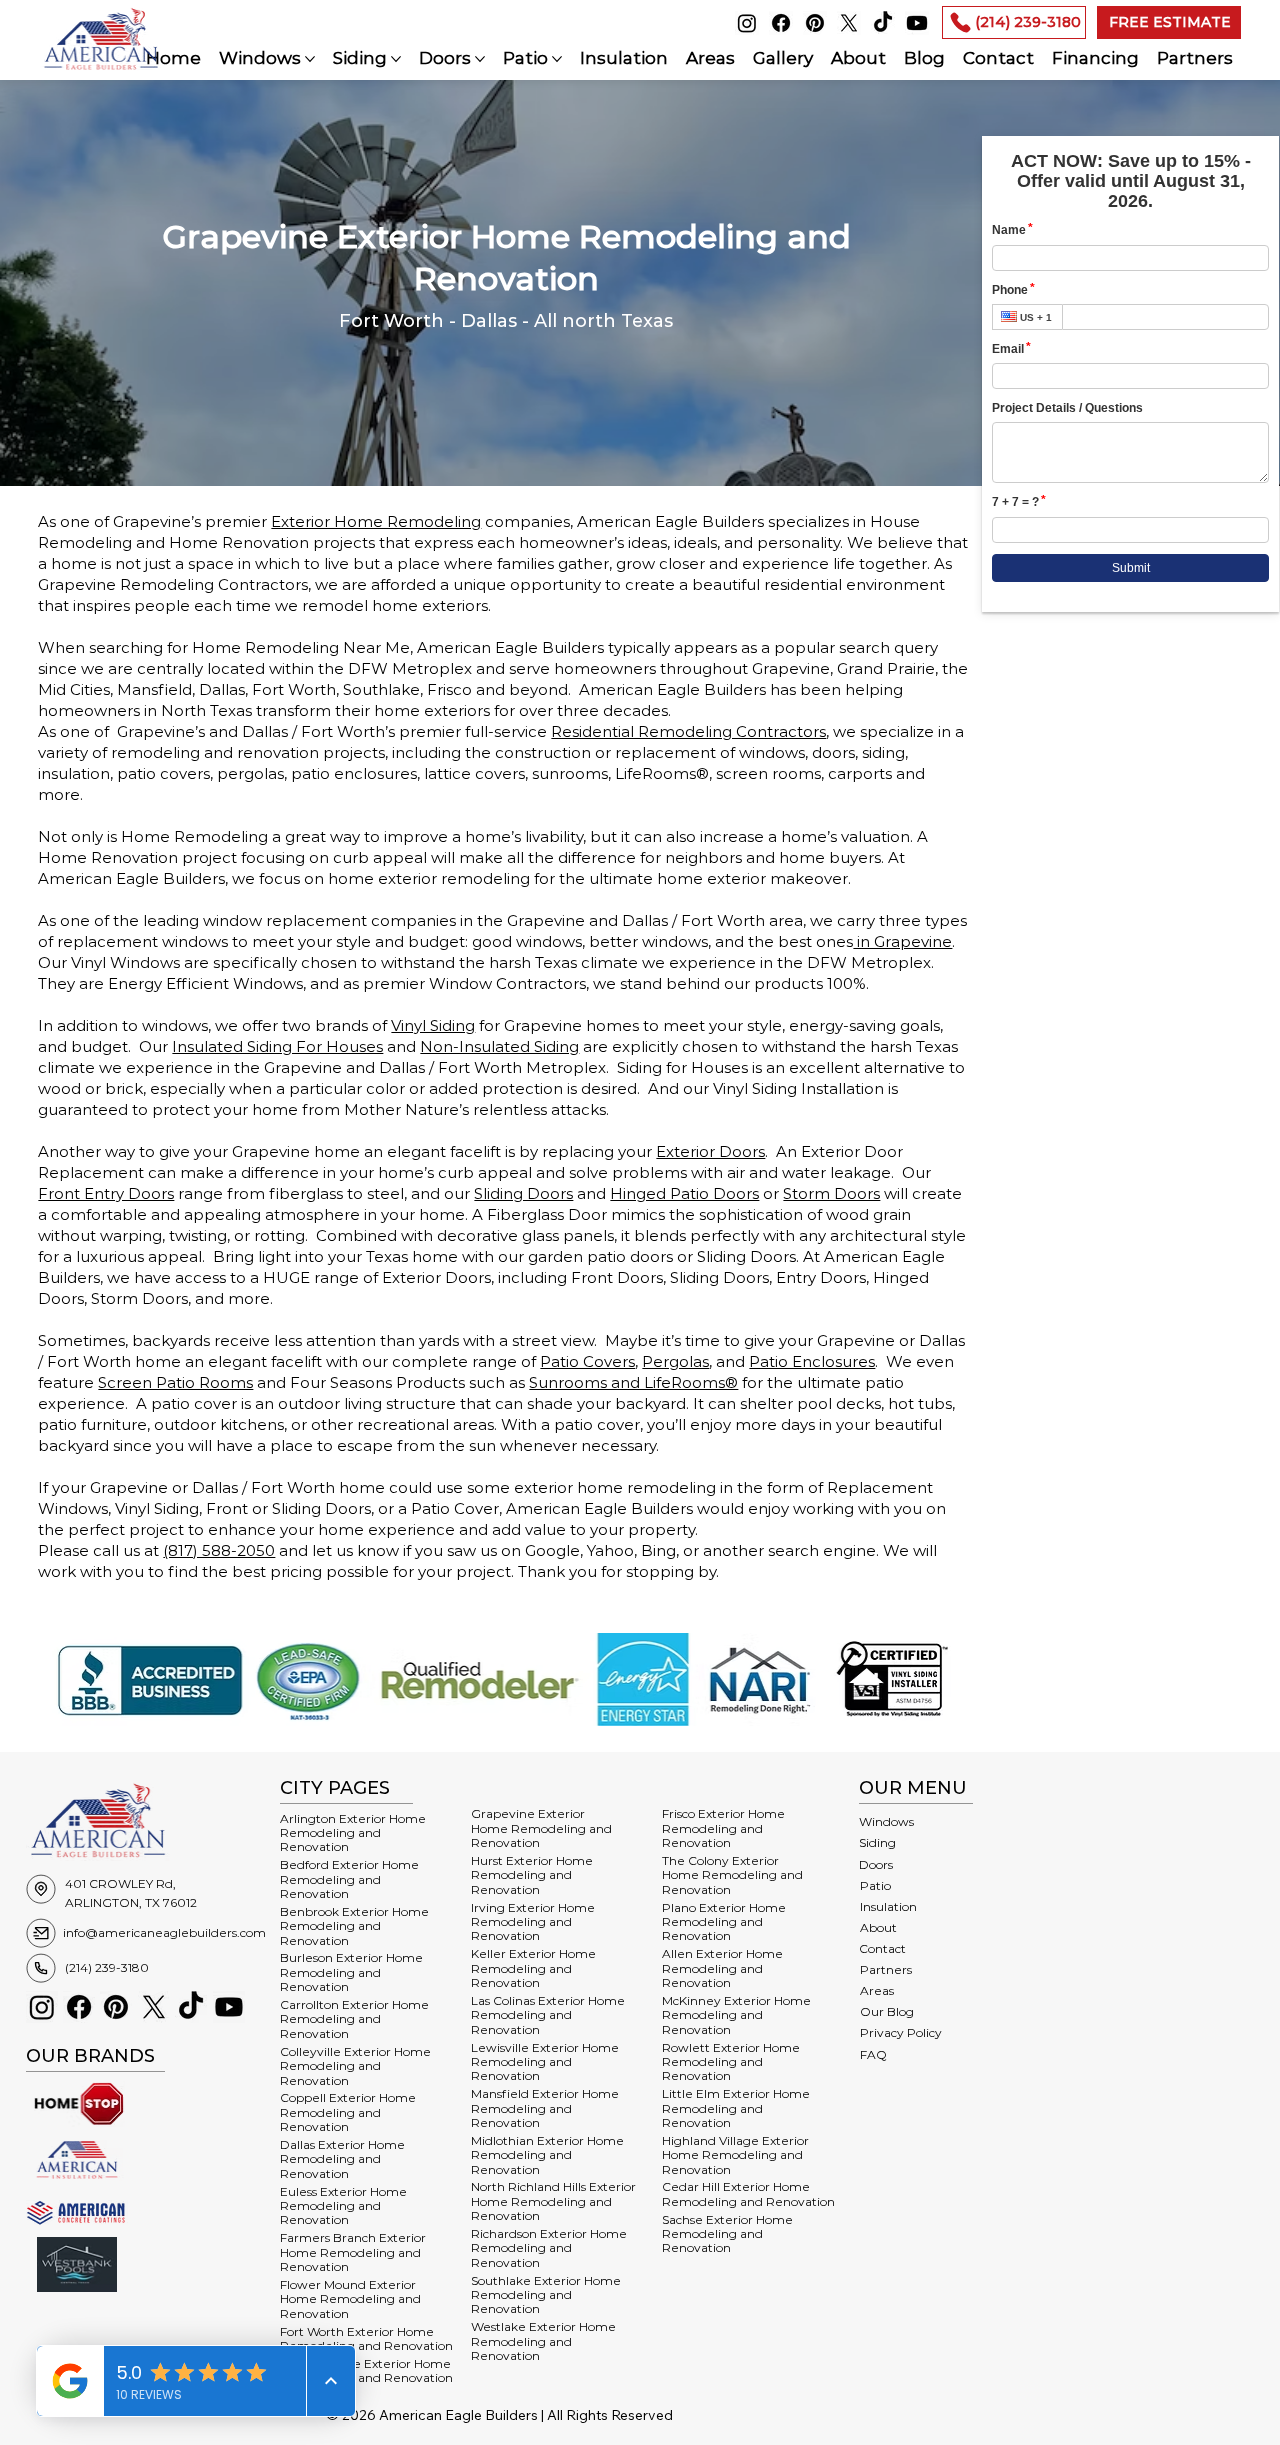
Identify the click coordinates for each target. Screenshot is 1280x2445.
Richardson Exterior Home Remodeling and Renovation (549, 2248)
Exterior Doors (710, 1151)
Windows (886, 1821)
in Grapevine (902, 941)
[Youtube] (917, 23)
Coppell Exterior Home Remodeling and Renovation (348, 2112)
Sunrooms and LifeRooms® (633, 1382)
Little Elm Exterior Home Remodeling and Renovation (736, 2108)
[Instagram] (747, 23)
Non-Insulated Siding (499, 1046)
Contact (882, 1948)
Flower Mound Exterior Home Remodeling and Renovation (350, 2299)
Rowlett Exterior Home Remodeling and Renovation (731, 2062)
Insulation (888, 1906)
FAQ (873, 2054)
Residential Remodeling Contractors (688, 731)
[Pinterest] (815, 23)
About (878, 1927)
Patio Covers (587, 1361)
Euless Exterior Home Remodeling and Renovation (343, 2206)
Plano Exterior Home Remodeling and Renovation (724, 1922)
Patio (875, 1885)
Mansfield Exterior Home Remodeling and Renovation (545, 2108)
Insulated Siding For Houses (277, 1046)
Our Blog (887, 2011)
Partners (886, 1969)
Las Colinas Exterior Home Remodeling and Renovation (548, 2015)
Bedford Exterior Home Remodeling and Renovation (349, 1879)
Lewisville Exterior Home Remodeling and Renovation (545, 2062)
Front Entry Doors (106, 1193)
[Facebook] (781, 23)
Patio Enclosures (812, 1361)
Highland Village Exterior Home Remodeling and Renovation (735, 2155)
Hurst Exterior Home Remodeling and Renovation (532, 1875)
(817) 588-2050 (219, 1550)
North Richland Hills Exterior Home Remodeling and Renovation (553, 2201)
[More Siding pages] (396, 59)
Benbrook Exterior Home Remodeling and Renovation (354, 1926)
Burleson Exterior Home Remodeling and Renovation (351, 1972)
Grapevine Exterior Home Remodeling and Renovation (541, 1828)
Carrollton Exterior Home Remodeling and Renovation (354, 2019)
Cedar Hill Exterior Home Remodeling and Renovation (748, 2193)
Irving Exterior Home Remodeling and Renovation (533, 1922)
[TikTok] (883, 23)
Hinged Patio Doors (684, 1193)
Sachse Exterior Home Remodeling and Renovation (727, 2234)
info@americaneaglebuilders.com (164, 1932)
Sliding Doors (523, 1193)
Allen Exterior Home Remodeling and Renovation (722, 1968)
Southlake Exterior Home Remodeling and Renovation (546, 2295)
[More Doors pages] (480, 59)
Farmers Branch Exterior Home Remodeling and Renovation (353, 2252)
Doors (876, 1864)
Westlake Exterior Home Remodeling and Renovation (543, 2341)
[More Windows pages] (310, 59)
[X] (849, 23)
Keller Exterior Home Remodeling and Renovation (533, 1968)
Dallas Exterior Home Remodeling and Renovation (342, 2159)
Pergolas (675, 1361)
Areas (877, 1990)
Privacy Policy (901, 2032)
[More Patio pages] (557, 59)
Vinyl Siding (433, 1025)
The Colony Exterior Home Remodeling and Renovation (732, 1875)
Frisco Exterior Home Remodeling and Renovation (723, 1828)
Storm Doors (831, 1193)
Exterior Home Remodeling (376, 521)
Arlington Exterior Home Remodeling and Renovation (353, 1833)
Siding (877, 1842)
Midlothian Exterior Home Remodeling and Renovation (547, 2155)
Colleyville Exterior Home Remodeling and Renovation (355, 2066)
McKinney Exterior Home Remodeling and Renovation (736, 2015)
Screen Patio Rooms (175, 1382)
